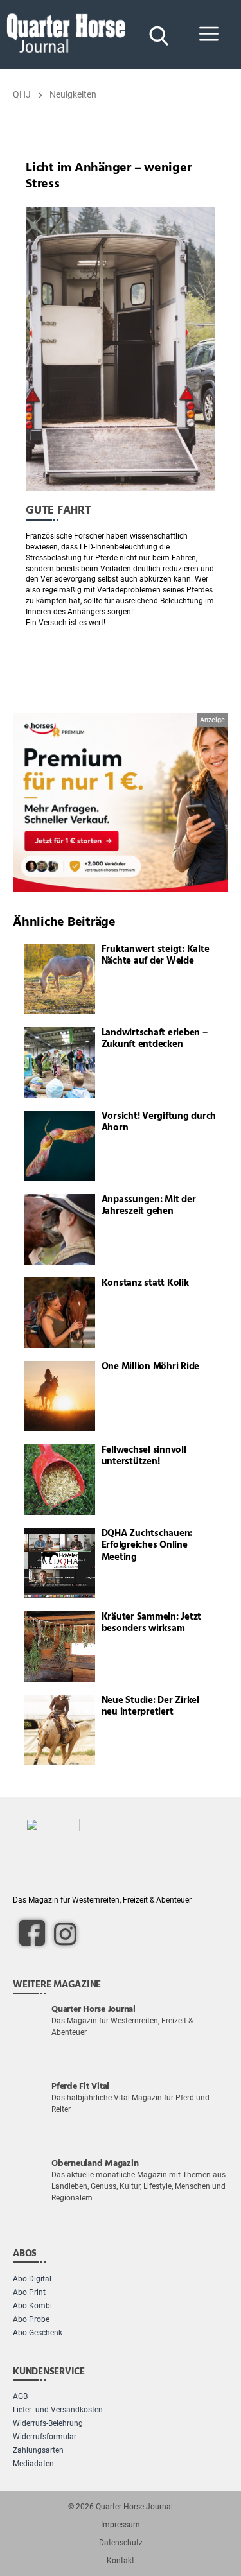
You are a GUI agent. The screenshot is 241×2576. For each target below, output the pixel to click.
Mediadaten (33, 2464)
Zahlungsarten (38, 2450)
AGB (20, 2396)
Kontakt (121, 2561)
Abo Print (29, 2292)
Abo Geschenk (38, 2333)
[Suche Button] (157, 35)
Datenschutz (121, 2543)
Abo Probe (31, 2319)
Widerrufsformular (45, 2437)
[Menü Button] (209, 35)
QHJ (22, 94)
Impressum (121, 2525)
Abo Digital (32, 2279)
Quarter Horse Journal (134, 2507)
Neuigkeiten (73, 94)
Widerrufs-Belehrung (48, 2423)
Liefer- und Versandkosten (58, 2410)
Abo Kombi (32, 2306)
